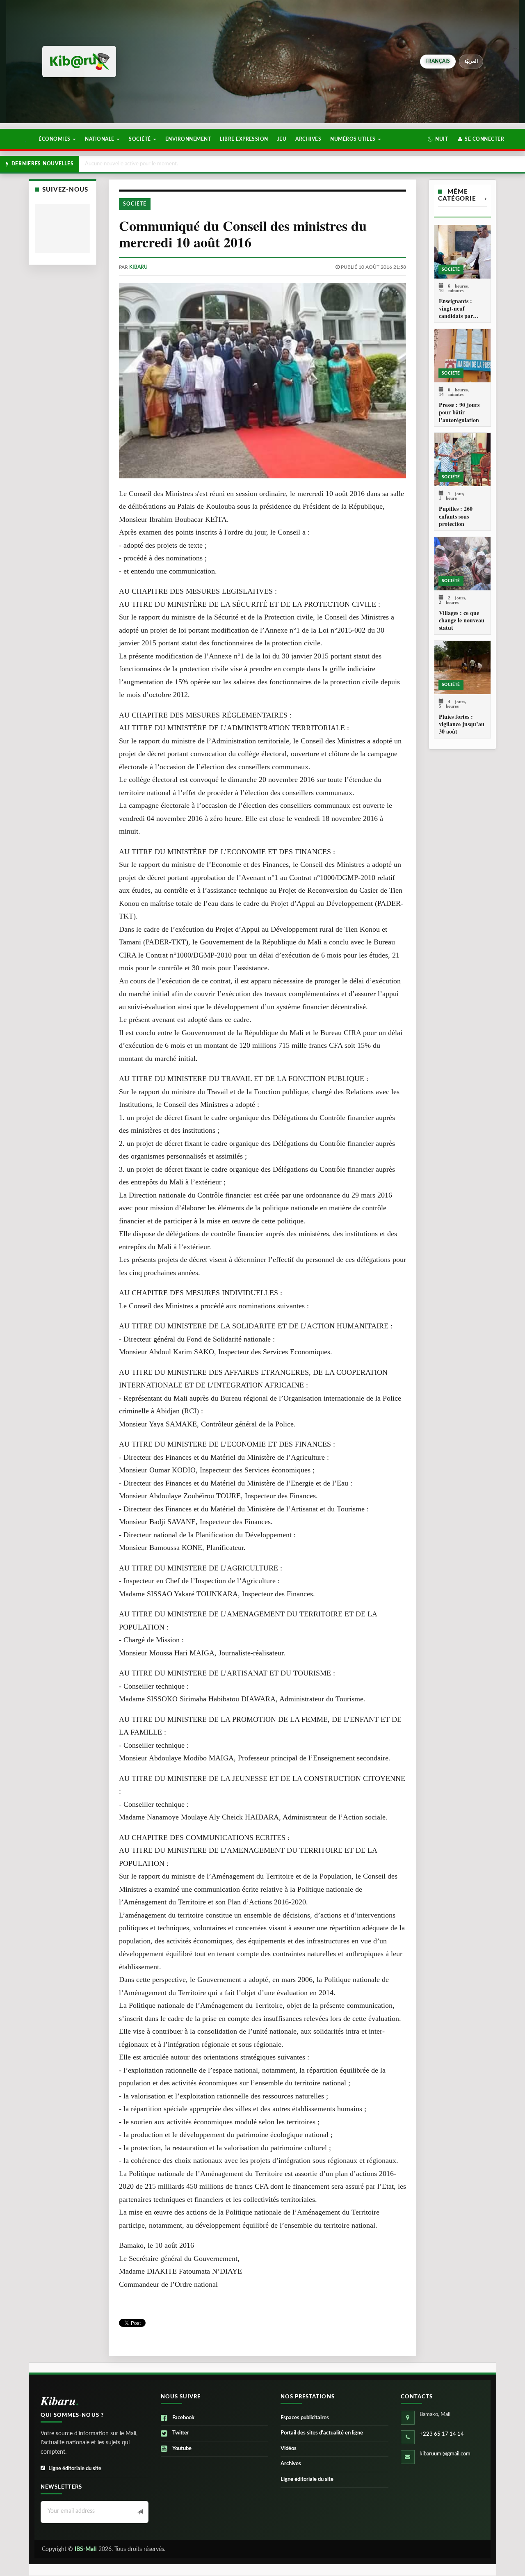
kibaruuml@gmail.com (445, 2454)
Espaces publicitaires (305, 2418)
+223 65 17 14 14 (442, 2434)
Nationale (100, 139)
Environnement (188, 139)
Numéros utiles (354, 139)
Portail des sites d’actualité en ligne (322, 2433)
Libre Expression (244, 139)
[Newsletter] (140, 2512)
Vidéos (289, 2449)
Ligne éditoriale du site (75, 2469)
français (438, 61)
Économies (55, 139)
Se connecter (484, 139)
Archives (308, 139)
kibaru (138, 267)
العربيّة (471, 61)
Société (140, 139)
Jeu (282, 139)
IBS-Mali (86, 2549)
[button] (438, 139)
